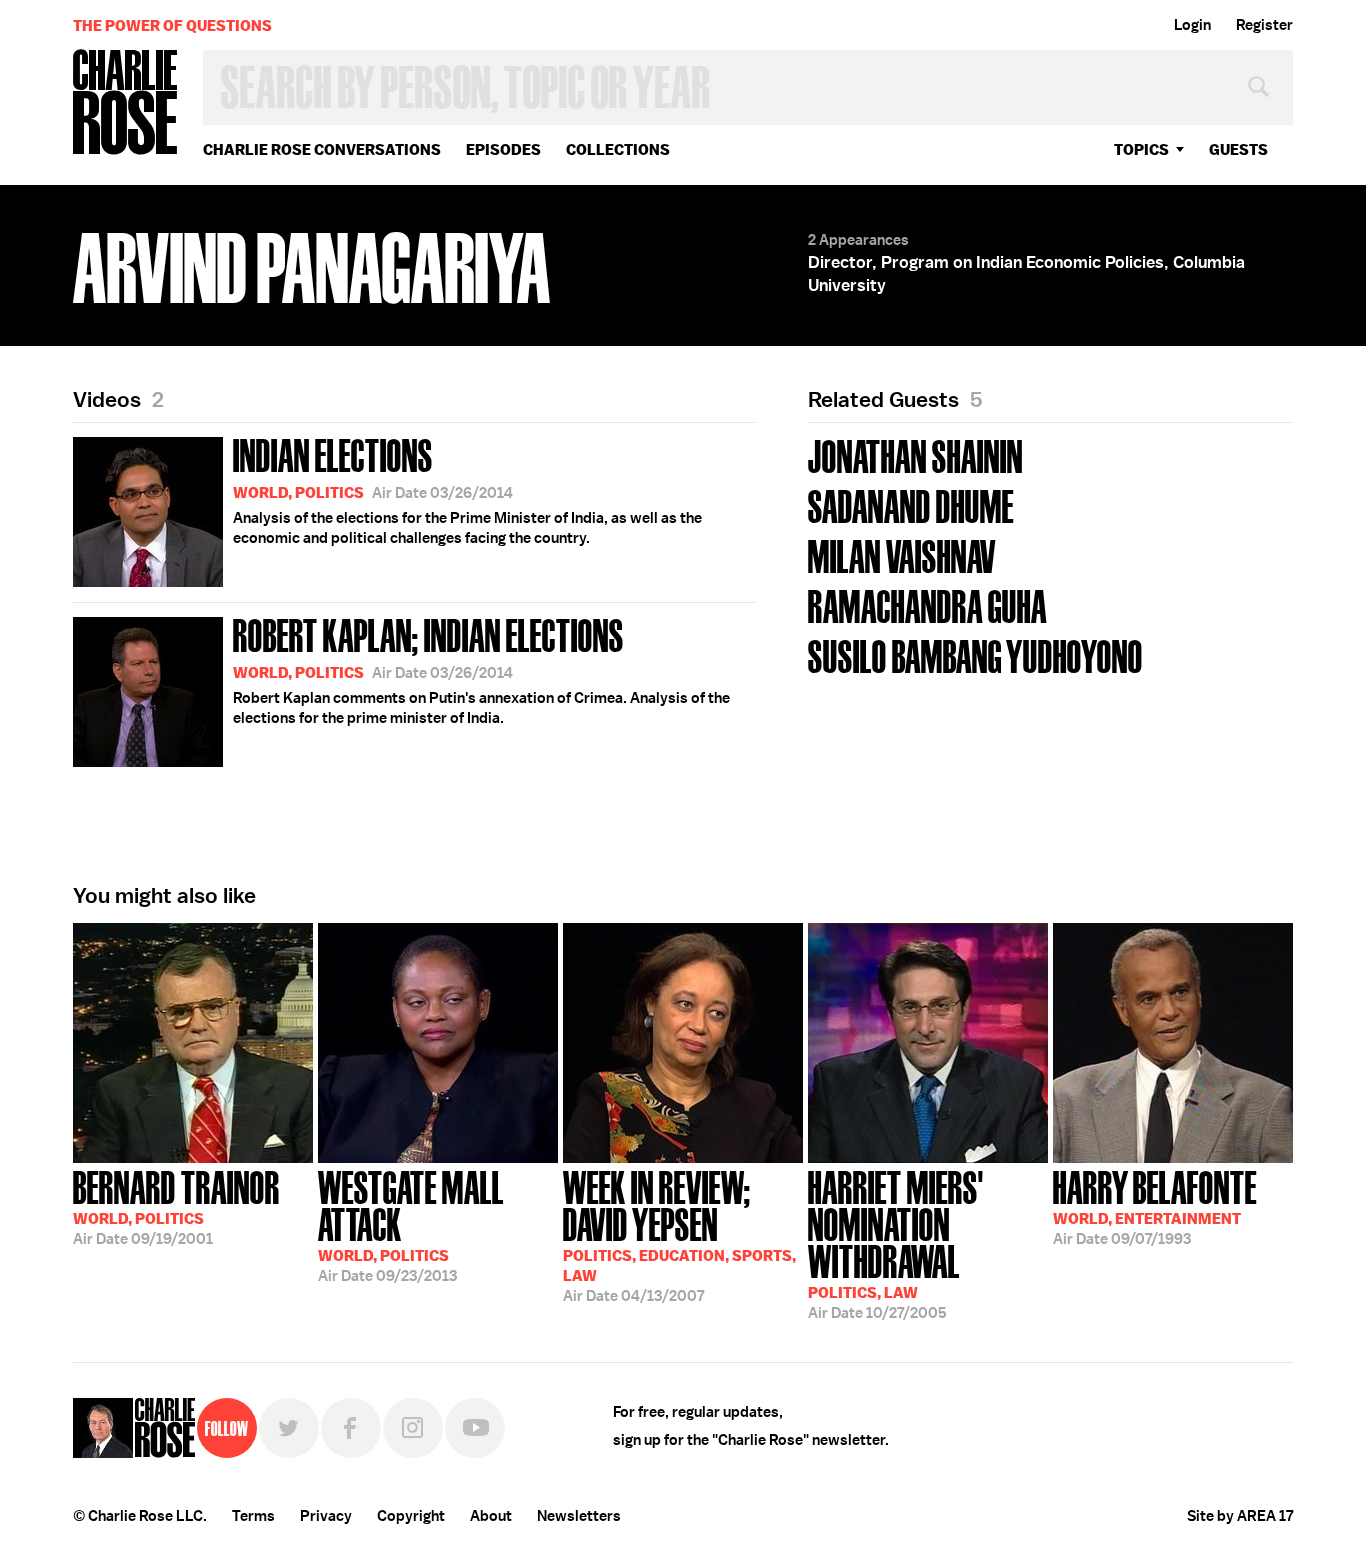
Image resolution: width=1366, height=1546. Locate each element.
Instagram (413, 1428)
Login (1192, 25)
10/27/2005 (896, 1243)
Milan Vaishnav (902, 554)
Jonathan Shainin (915, 454)
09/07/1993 (1155, 1206)
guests (1238, 149)
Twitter (289, 1428)
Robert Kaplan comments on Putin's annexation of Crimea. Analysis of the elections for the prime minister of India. (481, 669)
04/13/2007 (679, 1234)
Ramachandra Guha (927, 604)
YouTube (475, 1428)
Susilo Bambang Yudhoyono (975, 654)
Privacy (326, 1516)
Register (1264, 25)
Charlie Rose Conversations (322, 149)
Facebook (351, 1428)
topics (1141, 149)
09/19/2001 (176, 1206)
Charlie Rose (126, 103)
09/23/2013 (411, 1224)
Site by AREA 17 (1240, 1516)
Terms (253, 1516)
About (491, 1516)
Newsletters (579, 1516)
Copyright (411, 1516)
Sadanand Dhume (911, 504)
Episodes (503, 149)
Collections (618, 149)
